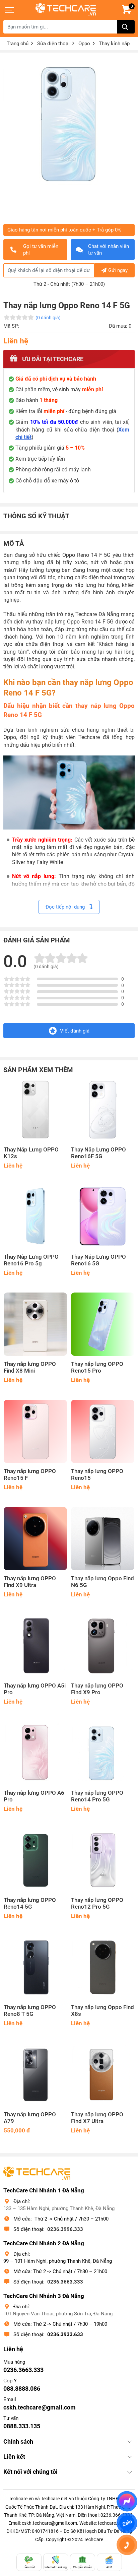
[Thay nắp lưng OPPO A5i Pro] (35, 1646)
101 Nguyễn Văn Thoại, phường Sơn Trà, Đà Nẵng (58, 2314)
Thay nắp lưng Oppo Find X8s (102, 2011)
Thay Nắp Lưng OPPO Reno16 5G (98, 1260)
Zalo (127, 2523)
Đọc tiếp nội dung (66, 907)
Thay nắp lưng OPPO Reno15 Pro (97, 1367)
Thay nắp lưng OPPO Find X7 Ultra (97, 2118)
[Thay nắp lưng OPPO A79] (35, 2075)
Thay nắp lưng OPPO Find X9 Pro (97, 1689)
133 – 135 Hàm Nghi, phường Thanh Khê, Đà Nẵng (59, 2208)
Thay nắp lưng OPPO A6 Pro (34, 1796)
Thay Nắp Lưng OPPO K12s (31, 1153)
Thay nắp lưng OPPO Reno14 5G (30, 1903)
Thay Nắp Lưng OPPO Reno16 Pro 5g (31, 1260)
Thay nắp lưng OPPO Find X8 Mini (30, 1367)
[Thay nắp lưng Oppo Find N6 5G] (103, 1539)
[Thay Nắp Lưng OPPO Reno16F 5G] (103, 1110)
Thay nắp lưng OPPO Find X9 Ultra (30, 1582)
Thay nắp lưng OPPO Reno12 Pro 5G (97, 1903)
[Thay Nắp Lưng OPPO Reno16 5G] (103, 1217)
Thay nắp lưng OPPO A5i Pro (35, 1689)
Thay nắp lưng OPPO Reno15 (97, 1475)
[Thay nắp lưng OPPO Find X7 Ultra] (103, 2075)
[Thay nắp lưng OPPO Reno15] (103, 1431)
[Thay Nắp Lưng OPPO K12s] (35, 1110)
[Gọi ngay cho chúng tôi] (127, 2545)
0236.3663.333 (65, 2282)
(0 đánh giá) (48, 318)
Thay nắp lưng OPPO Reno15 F (30, 1475)
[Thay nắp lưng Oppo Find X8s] (103, 1967)
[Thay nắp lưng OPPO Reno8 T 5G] (35, 1967)
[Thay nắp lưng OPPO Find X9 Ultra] (35, 1539)
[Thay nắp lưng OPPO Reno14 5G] (35, 1860)
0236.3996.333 (65, 2229)
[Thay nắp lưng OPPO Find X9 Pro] (103, 1646)
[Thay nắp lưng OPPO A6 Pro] (35, 1753)
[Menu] (10, 10)
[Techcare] (66, 10)
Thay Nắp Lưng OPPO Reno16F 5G (98, 1153)
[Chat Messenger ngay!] (127, 2501)
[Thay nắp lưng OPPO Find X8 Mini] (35, 1324)
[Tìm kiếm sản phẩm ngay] (126, 27)
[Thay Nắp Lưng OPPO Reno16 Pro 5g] (35, 1217)
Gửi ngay (118, 270)
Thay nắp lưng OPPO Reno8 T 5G (30, 2011)
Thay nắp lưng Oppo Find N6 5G (102, 1582)
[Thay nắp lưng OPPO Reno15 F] (35, 1431)
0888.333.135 (22, 2426)
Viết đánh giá (75, 1031)
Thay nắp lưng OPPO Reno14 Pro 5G (97, 1796)
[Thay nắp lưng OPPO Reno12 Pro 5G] (103, 1860)
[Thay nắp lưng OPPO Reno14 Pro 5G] (103, 1753)
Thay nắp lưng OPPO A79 (30, 2118)
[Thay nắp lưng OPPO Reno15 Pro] (103, 1324)
